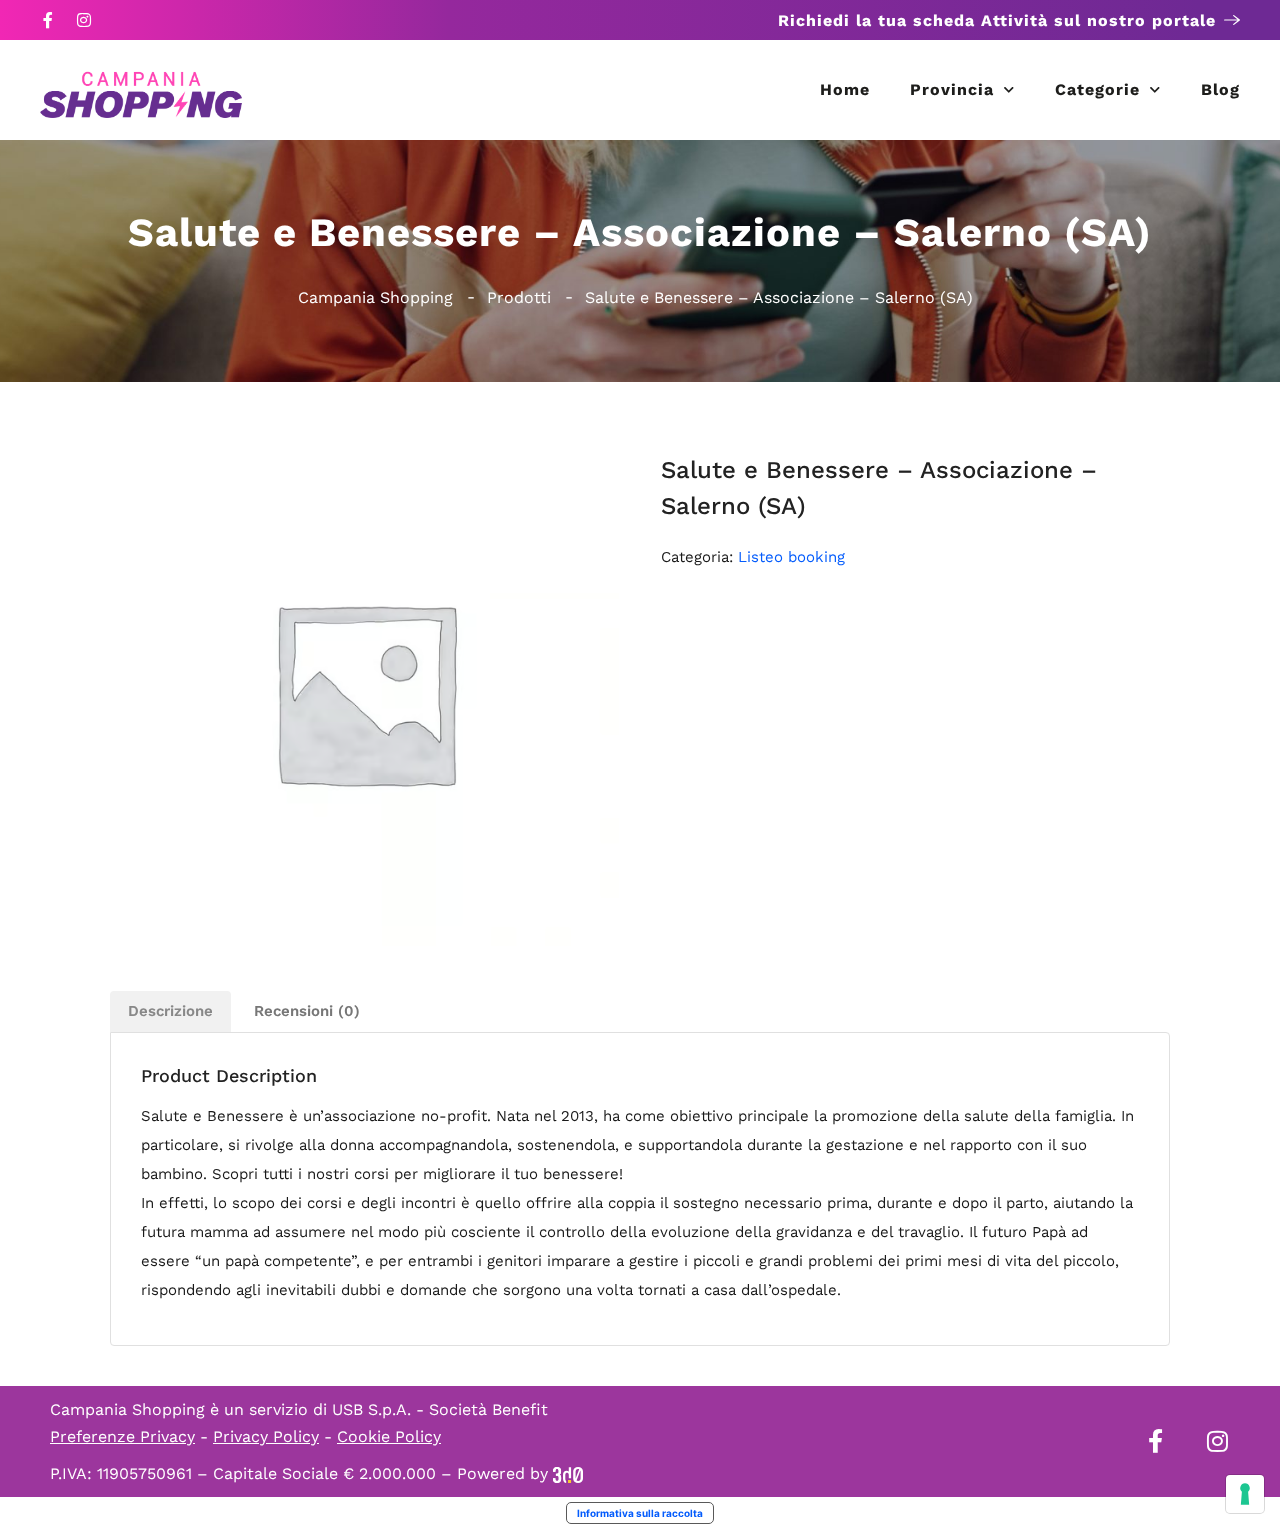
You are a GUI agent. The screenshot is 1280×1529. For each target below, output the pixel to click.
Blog (1220, 89)
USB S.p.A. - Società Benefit (440, 1409)
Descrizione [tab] (170, 1011)
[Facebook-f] (48, 20)
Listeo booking (791, 557)
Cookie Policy (389, 1436)
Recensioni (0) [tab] (307, 1011)
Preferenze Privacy (122, 1436)
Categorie (1097, 89)
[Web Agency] (568, 1473)
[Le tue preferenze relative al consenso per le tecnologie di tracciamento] (1245, 1494)
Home (845, 89)
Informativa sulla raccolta (640, 1513)
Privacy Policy (266, 1436)
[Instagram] (84, 20)
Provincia (952, 89)
